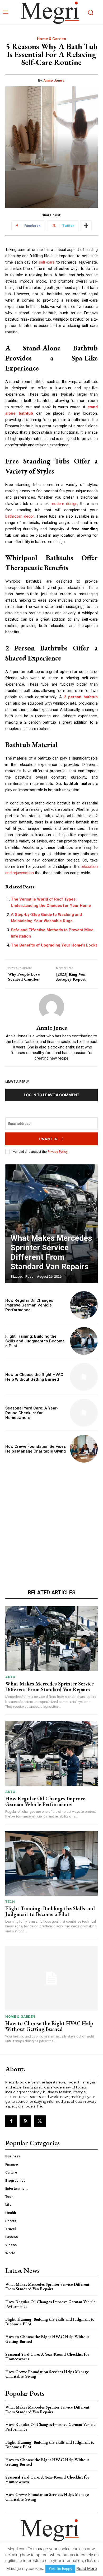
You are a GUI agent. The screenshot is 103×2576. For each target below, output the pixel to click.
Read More (87, 2568)
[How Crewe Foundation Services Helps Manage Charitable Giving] (84, 1449)
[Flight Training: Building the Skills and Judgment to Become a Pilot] (84, 1341)
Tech (10, 1902)
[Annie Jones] (51, 1007)
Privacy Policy (57, 1152)
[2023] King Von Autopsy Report (71, 977)
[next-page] (89, 1174)
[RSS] (25, 2121)
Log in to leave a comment (51, 1095)
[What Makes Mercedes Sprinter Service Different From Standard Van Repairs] (51, 1224)
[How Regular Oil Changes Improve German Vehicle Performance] (84, 1305)
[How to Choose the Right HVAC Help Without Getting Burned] (84, 1377)
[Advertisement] (51, 1525)
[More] (86, 226)
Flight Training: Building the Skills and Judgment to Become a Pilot (35, 1341)
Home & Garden (52, 39)
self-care (47, 262)
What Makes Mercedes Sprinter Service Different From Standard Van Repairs (51, 1252)
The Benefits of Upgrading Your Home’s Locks (54, 945)
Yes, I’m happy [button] (60, 2569)
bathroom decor (20, 516)
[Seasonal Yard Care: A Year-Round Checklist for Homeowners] (84, 1413)
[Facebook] (11, 2121)
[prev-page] (79, 1174)
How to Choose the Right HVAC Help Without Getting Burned (34, 1377)
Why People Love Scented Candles (24, 977)
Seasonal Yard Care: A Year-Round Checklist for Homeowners (32, 1413)
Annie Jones (54, 80)
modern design (64, 504)
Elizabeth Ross (22, 1277)
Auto (10, 1677)
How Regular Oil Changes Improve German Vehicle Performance (29, 1305)
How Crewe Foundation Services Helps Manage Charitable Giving (36, 1449)
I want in (48, 1139)
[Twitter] (40, 2121)
